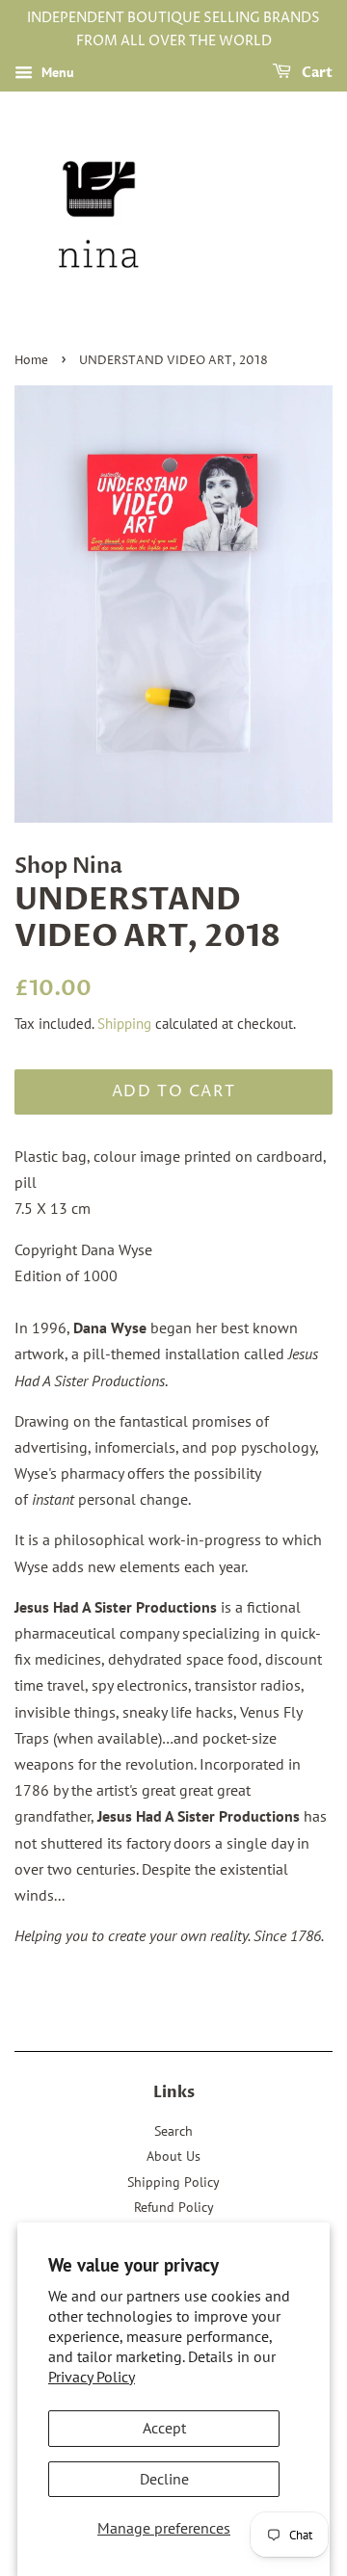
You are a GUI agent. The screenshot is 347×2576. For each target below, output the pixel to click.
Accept (164, 2428)
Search (173, 2131)
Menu (56, 72)
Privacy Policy (92, 2377)
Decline (164, 2479)
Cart (316, 73)
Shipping (124, 1024)
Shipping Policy (173, 2182)
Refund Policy (174, 2207)
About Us (173, 2156)
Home (31, 361)
